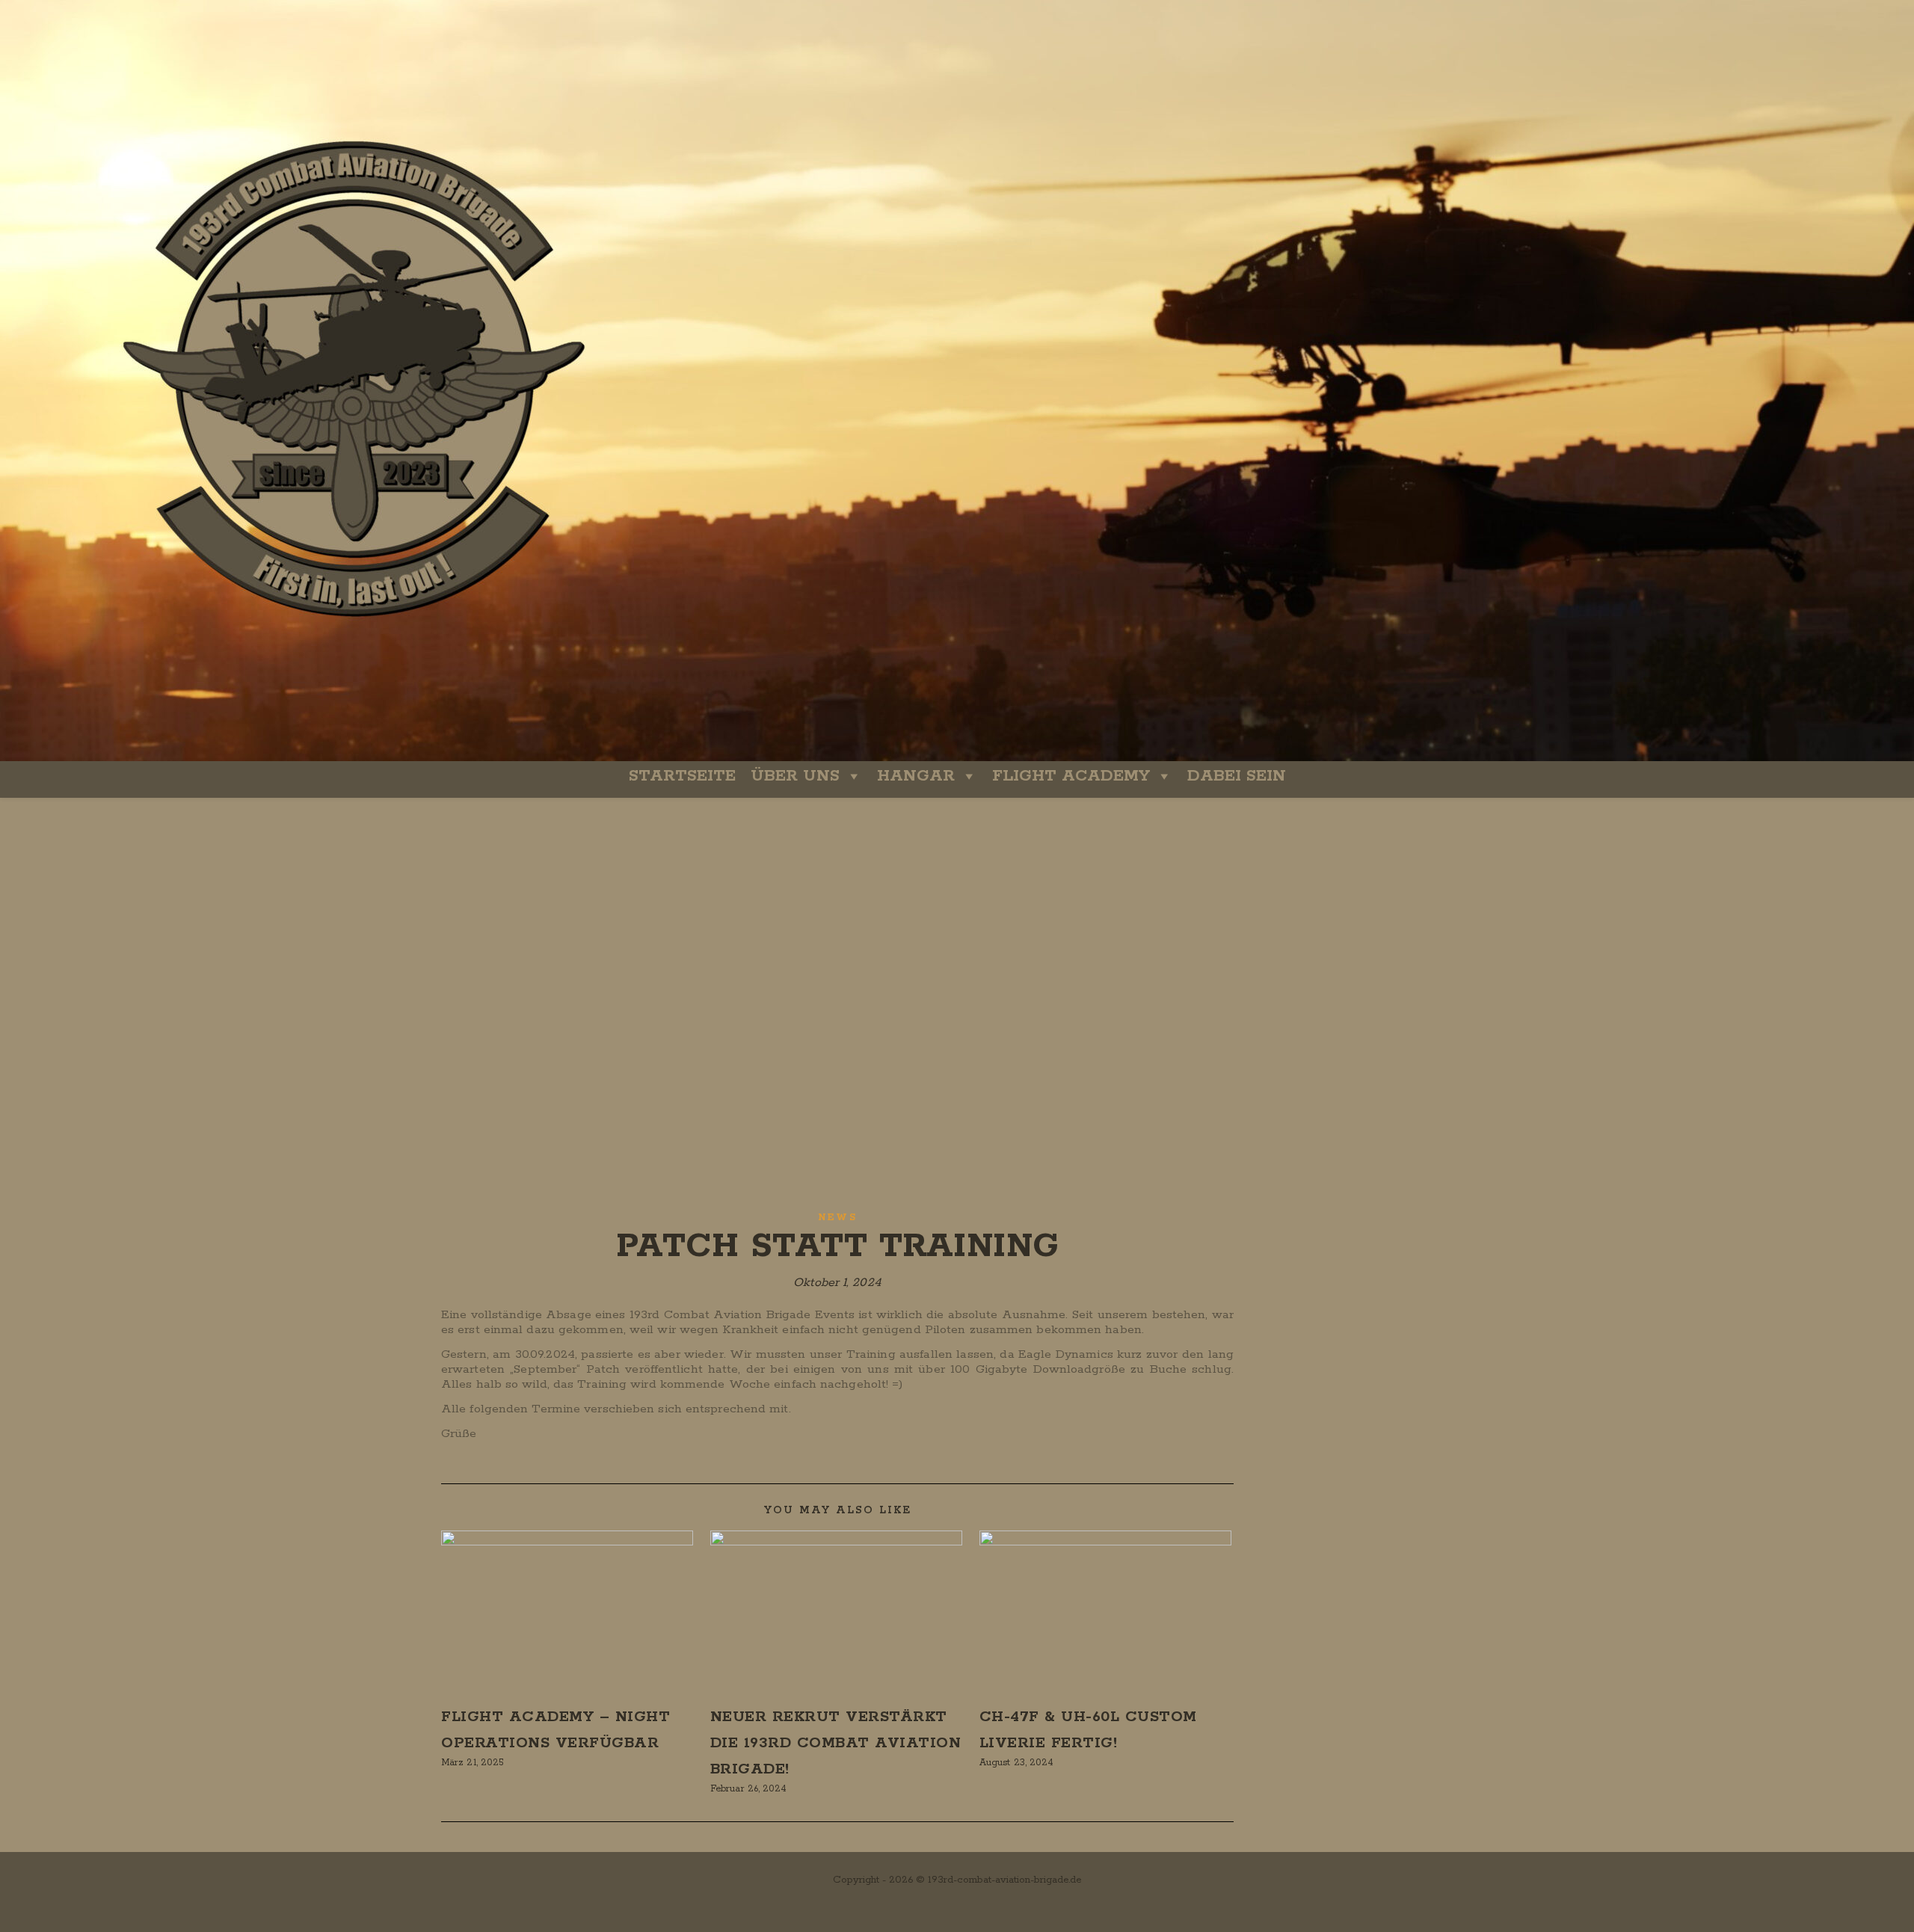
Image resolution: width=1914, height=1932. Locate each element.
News (837, 1218)
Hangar (916, 776)
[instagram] (951, 1905)
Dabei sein (1237, 776)
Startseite (682, 776)
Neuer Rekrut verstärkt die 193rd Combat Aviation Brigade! (836, 1743)
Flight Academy (1071, 776)
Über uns (795, 776)
